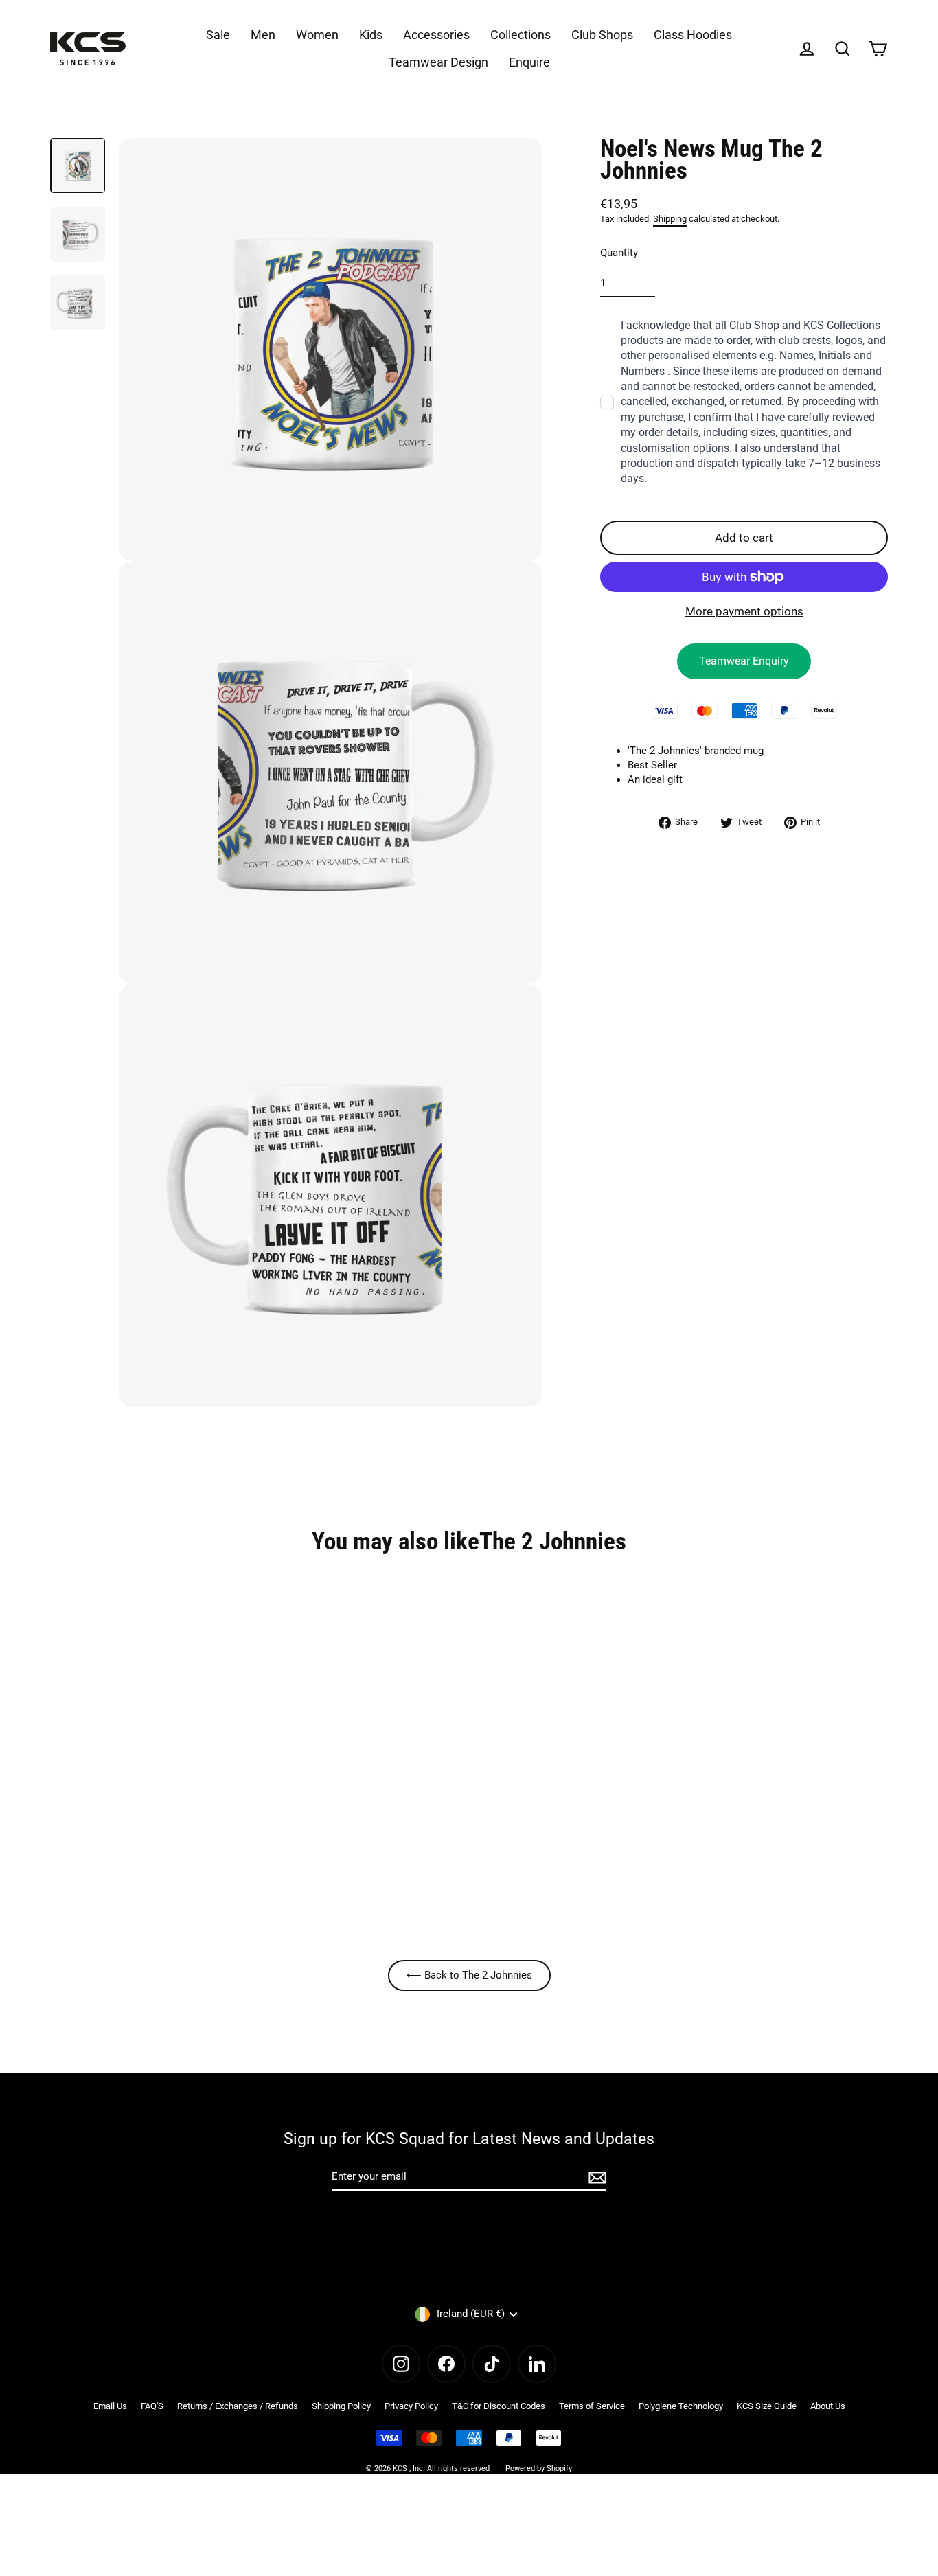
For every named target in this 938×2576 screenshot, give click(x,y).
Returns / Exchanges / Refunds (238, 2406)
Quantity (619, 252)
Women (317, 35)
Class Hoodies (693, 35)
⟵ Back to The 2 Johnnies (469, 1975)
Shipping (670, 219)
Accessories (436, 35)
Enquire (529, 62)
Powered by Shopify (539, 2469)
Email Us (110, 2406)
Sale (218, 35)
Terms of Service (592, 2406)
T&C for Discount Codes (499, 2406)
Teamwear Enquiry (744, 661)
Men (263, 35)
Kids (371, 35)
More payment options (744, 611)
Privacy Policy (411, 2406)
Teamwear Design (438, 62)
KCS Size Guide (767, 2406)
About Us (828, 2406)
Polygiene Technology (681, 2406)
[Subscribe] (595, 2177)
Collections (521, 35)
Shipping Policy (341, 2406)
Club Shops (602, 35)
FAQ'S (152, 2406)
